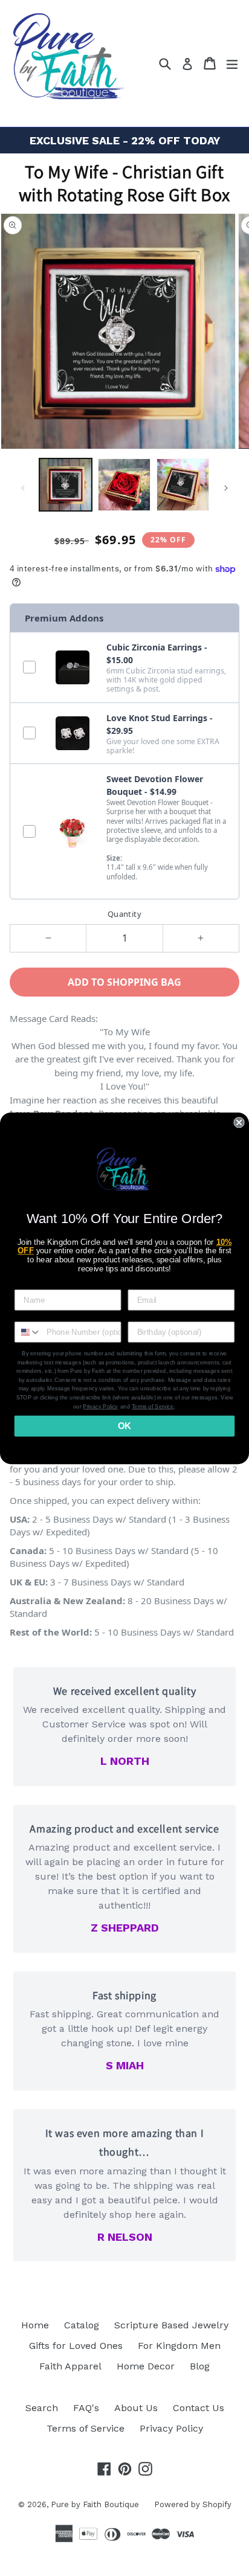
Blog (200, 2366)
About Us (136, 2408)
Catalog (82, 2325)
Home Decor (146, 2366)
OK (124, 1425)
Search (42, 2408)
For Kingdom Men (179, 2346)
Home (35, 2325)
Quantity (124, 914)
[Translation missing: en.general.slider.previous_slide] (23, 488)
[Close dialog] (239, 1122)
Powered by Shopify (193, 2504)
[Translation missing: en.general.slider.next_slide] (226, 488)
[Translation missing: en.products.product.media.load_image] (66, 485)
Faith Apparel (70, 2366)
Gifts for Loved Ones (76, 2346)
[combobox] (28, 1331)
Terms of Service (86, 2428)
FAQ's (86, 2408)
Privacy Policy (171, 2428)
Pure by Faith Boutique (95, 2504)
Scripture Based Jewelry (171, 2325)
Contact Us (199, 2408)
